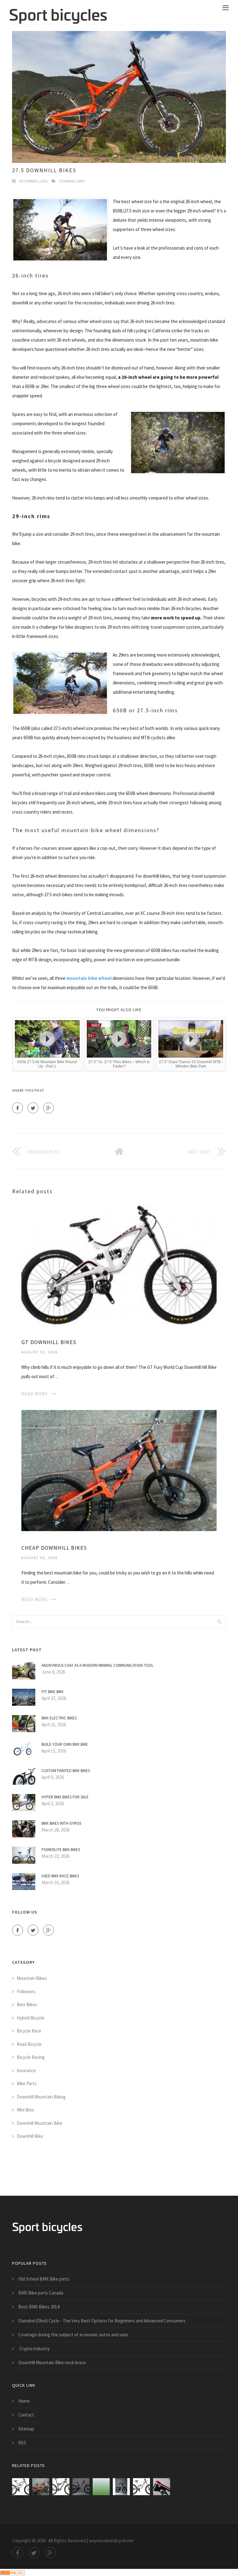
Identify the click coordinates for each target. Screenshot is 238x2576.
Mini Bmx (25, 2110)
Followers (26, 1991)
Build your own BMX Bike (65, 1744)
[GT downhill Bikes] (119, 1265)
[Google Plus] (48, 1108)
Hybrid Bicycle (31, 2018)
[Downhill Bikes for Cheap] (162, 2487)
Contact (26, 2415)
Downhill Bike (72, 181)
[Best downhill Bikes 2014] (81, 2487)
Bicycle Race (29, 2031)
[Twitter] (33, 1108)
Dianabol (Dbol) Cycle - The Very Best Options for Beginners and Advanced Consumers (102, 2321)
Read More (35, 1394)
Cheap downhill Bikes (54, 1548)
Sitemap (26, 2429)
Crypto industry (34, 2349)
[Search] (219, 1622)
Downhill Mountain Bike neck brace (52, 2362)
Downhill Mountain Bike (40, 2123)
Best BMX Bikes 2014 (39, 2307)
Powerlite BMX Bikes (61, 1850)
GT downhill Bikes (49, 1342)
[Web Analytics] (12, 2572)
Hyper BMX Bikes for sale (65, 1797)
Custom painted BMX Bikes (66, 1771)
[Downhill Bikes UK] (61, 2487)
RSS (22, 2443)
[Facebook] (18, 1108)
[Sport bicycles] (58, 12)
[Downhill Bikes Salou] (101, 2487)
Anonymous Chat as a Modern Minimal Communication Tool (97, 1665)
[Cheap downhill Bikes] (119, 1470)
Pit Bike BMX (53, 1692)
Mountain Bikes (32, 1978)
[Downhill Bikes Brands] (121, 2487)
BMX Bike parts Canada (41, 2293)
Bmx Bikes (27, 2004)
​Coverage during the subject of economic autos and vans (73, 2335)
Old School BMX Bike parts (44, 2279)
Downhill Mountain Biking (41, 2097)
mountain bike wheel (89, 978)
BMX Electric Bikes (59, 1718)
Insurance (26, 2070)
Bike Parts (27, 2083)
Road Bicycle (29, 2044)
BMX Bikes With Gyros (61, 1823)
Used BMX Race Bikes (60, 1876)
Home (24, 2401)
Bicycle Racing (31, 2057)
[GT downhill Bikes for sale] (141, 2487)
